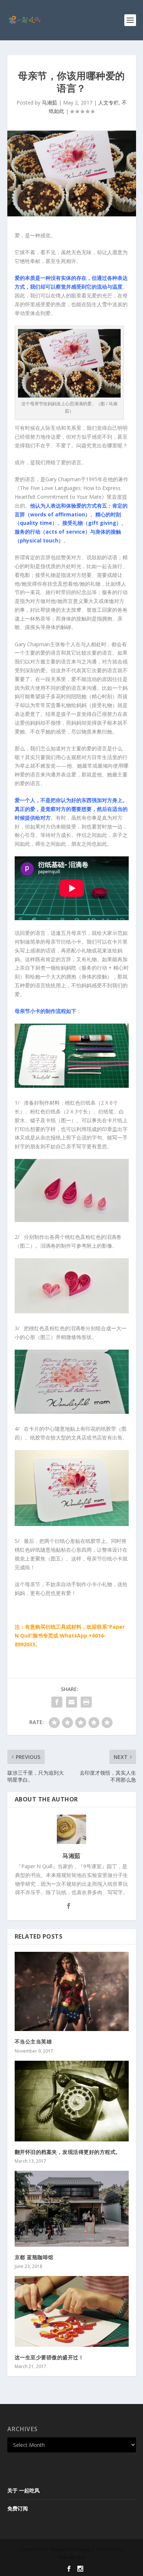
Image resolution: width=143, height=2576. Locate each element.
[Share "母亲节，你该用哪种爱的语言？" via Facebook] (57, 1702)
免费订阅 (18, 2508)
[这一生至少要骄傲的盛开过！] (72, 2311)
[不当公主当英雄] (72, 1992)
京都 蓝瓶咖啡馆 (34, 2257)
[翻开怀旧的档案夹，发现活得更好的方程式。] (72, 2101)
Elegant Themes (70, 2549)
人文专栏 (109, 103)
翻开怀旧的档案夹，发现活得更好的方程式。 (68, 2152)
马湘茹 (49, 103)
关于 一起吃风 (23, 2490)
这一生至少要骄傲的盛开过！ (49, 2357)
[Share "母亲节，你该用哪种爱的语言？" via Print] (86, 1702)
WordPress (72, 2557)
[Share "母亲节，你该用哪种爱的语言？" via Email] (71, 1702)
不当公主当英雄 (33, 2041)
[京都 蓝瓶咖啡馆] (72, 2209)
